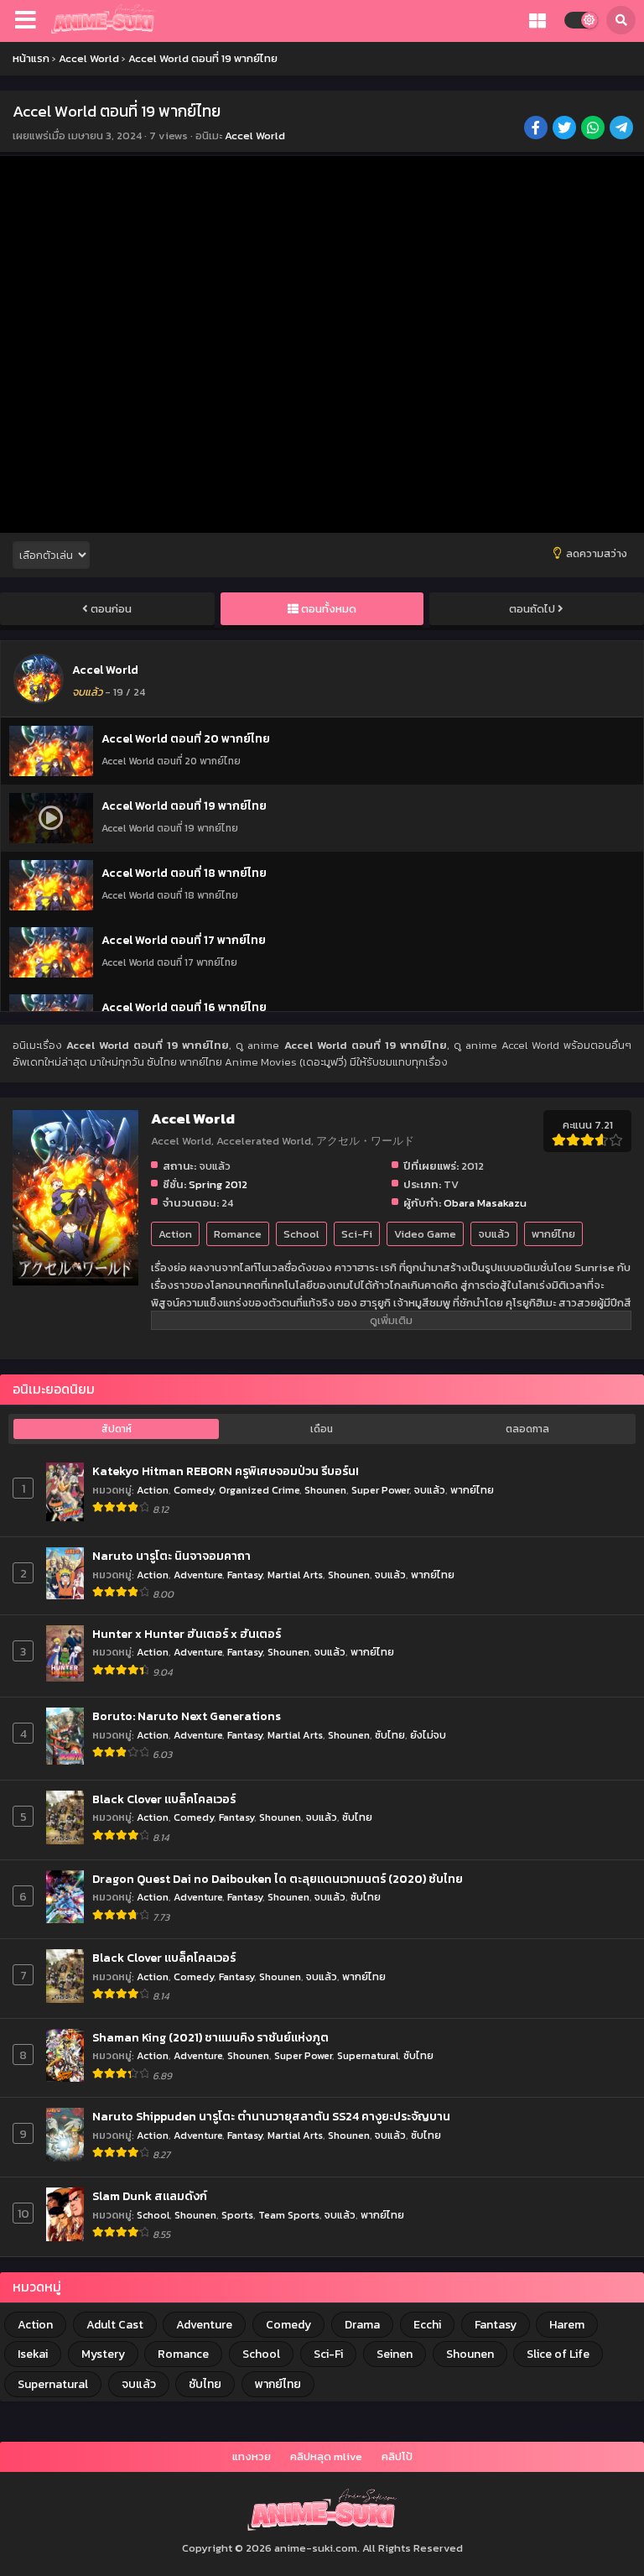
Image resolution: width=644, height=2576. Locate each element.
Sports (237, 2215)
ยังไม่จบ (428, 1735)
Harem (567, 2325)
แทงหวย (252, 2456)
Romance (238, 1234)
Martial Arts (295, 1575)
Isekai (33, 2354)
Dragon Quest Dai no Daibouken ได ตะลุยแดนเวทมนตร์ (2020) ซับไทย (278, 1880)
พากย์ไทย (553, 1234)
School (301, 1234)
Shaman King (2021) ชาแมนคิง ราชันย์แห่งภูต (210, 2038)
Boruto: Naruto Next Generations (187, 1717)
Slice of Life (558, 2354)
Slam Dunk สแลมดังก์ (150, 2197)
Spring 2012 (218, 1184)
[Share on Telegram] (623, 129)
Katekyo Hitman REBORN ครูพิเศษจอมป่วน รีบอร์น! (226, 1472)
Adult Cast (115, 2325)
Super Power (380, 1490)
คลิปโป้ (397, 2456)
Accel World (255, 136)
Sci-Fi (357, 1234)
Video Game (425, 1234)
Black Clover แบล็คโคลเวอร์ (164, 1800)
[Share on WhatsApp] (594, 129)
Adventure (198, 1575)
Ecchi (427, 2325)
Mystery (103, 2354)
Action (175, 1234)
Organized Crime (259, 1490)
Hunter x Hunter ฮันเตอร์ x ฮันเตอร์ (187, 1635)
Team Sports (289, 2215)
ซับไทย (390, 1735)
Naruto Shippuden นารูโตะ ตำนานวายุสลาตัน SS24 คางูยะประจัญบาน (271, 2117)
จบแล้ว (494, 1234)
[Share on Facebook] (537, 129)
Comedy (194, 1490)
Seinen (395, 2354)
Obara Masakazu (485, 1203)
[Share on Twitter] (566, 129)
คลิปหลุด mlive (326, 2456)
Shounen (325, 1490)
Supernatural (368, 2055)
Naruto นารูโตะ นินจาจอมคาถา (171, 1557)
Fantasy (245, 1575)
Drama (362, 2325)
